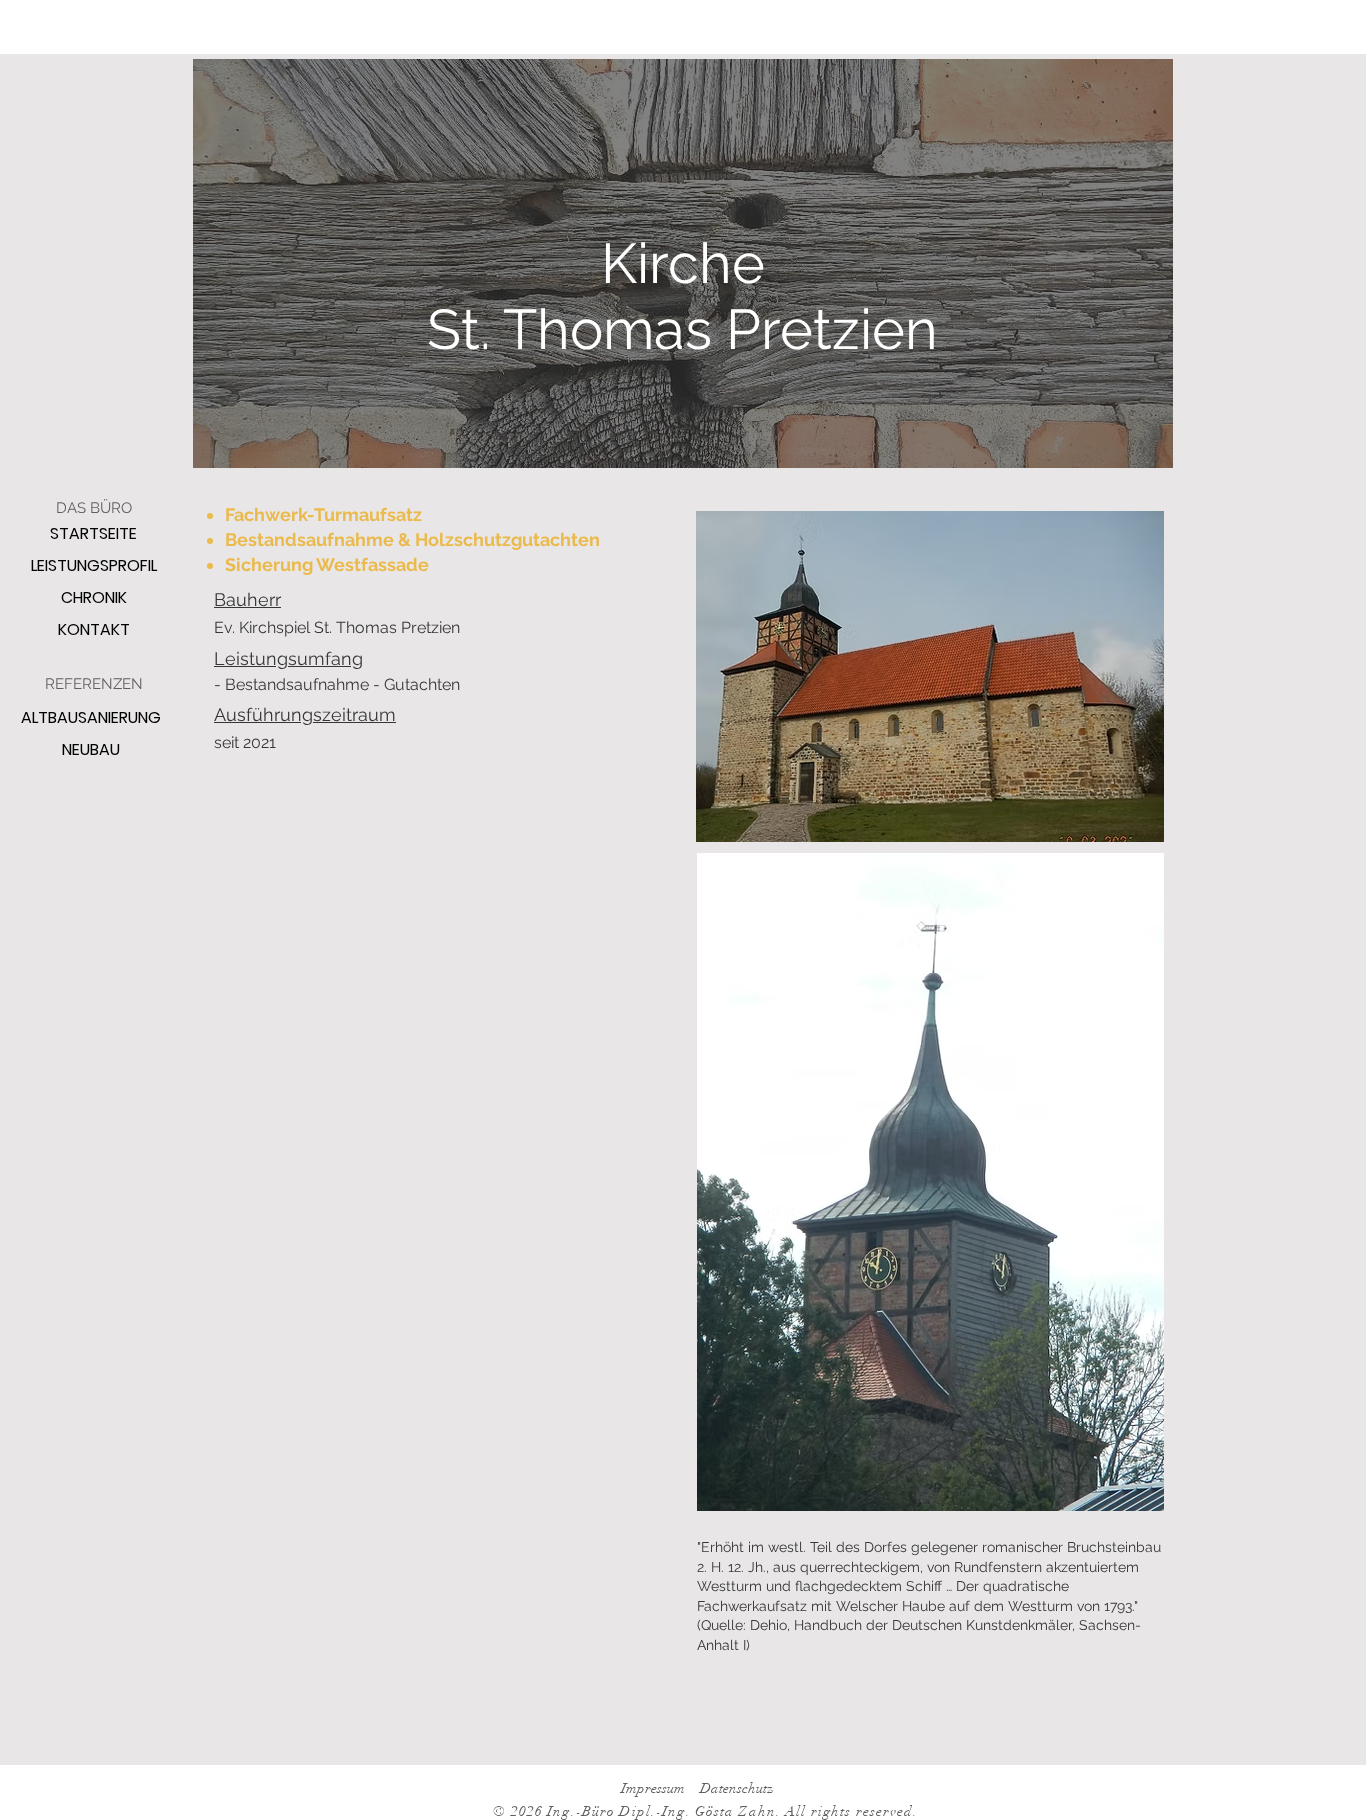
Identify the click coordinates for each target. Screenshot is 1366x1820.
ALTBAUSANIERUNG (91, 717)
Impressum (653, 1788)
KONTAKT (94, 629)
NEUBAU (91, 749)
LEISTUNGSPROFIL (94, 565)
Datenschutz (738, 1788)
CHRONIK (94, 597)
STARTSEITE (93, 533)
